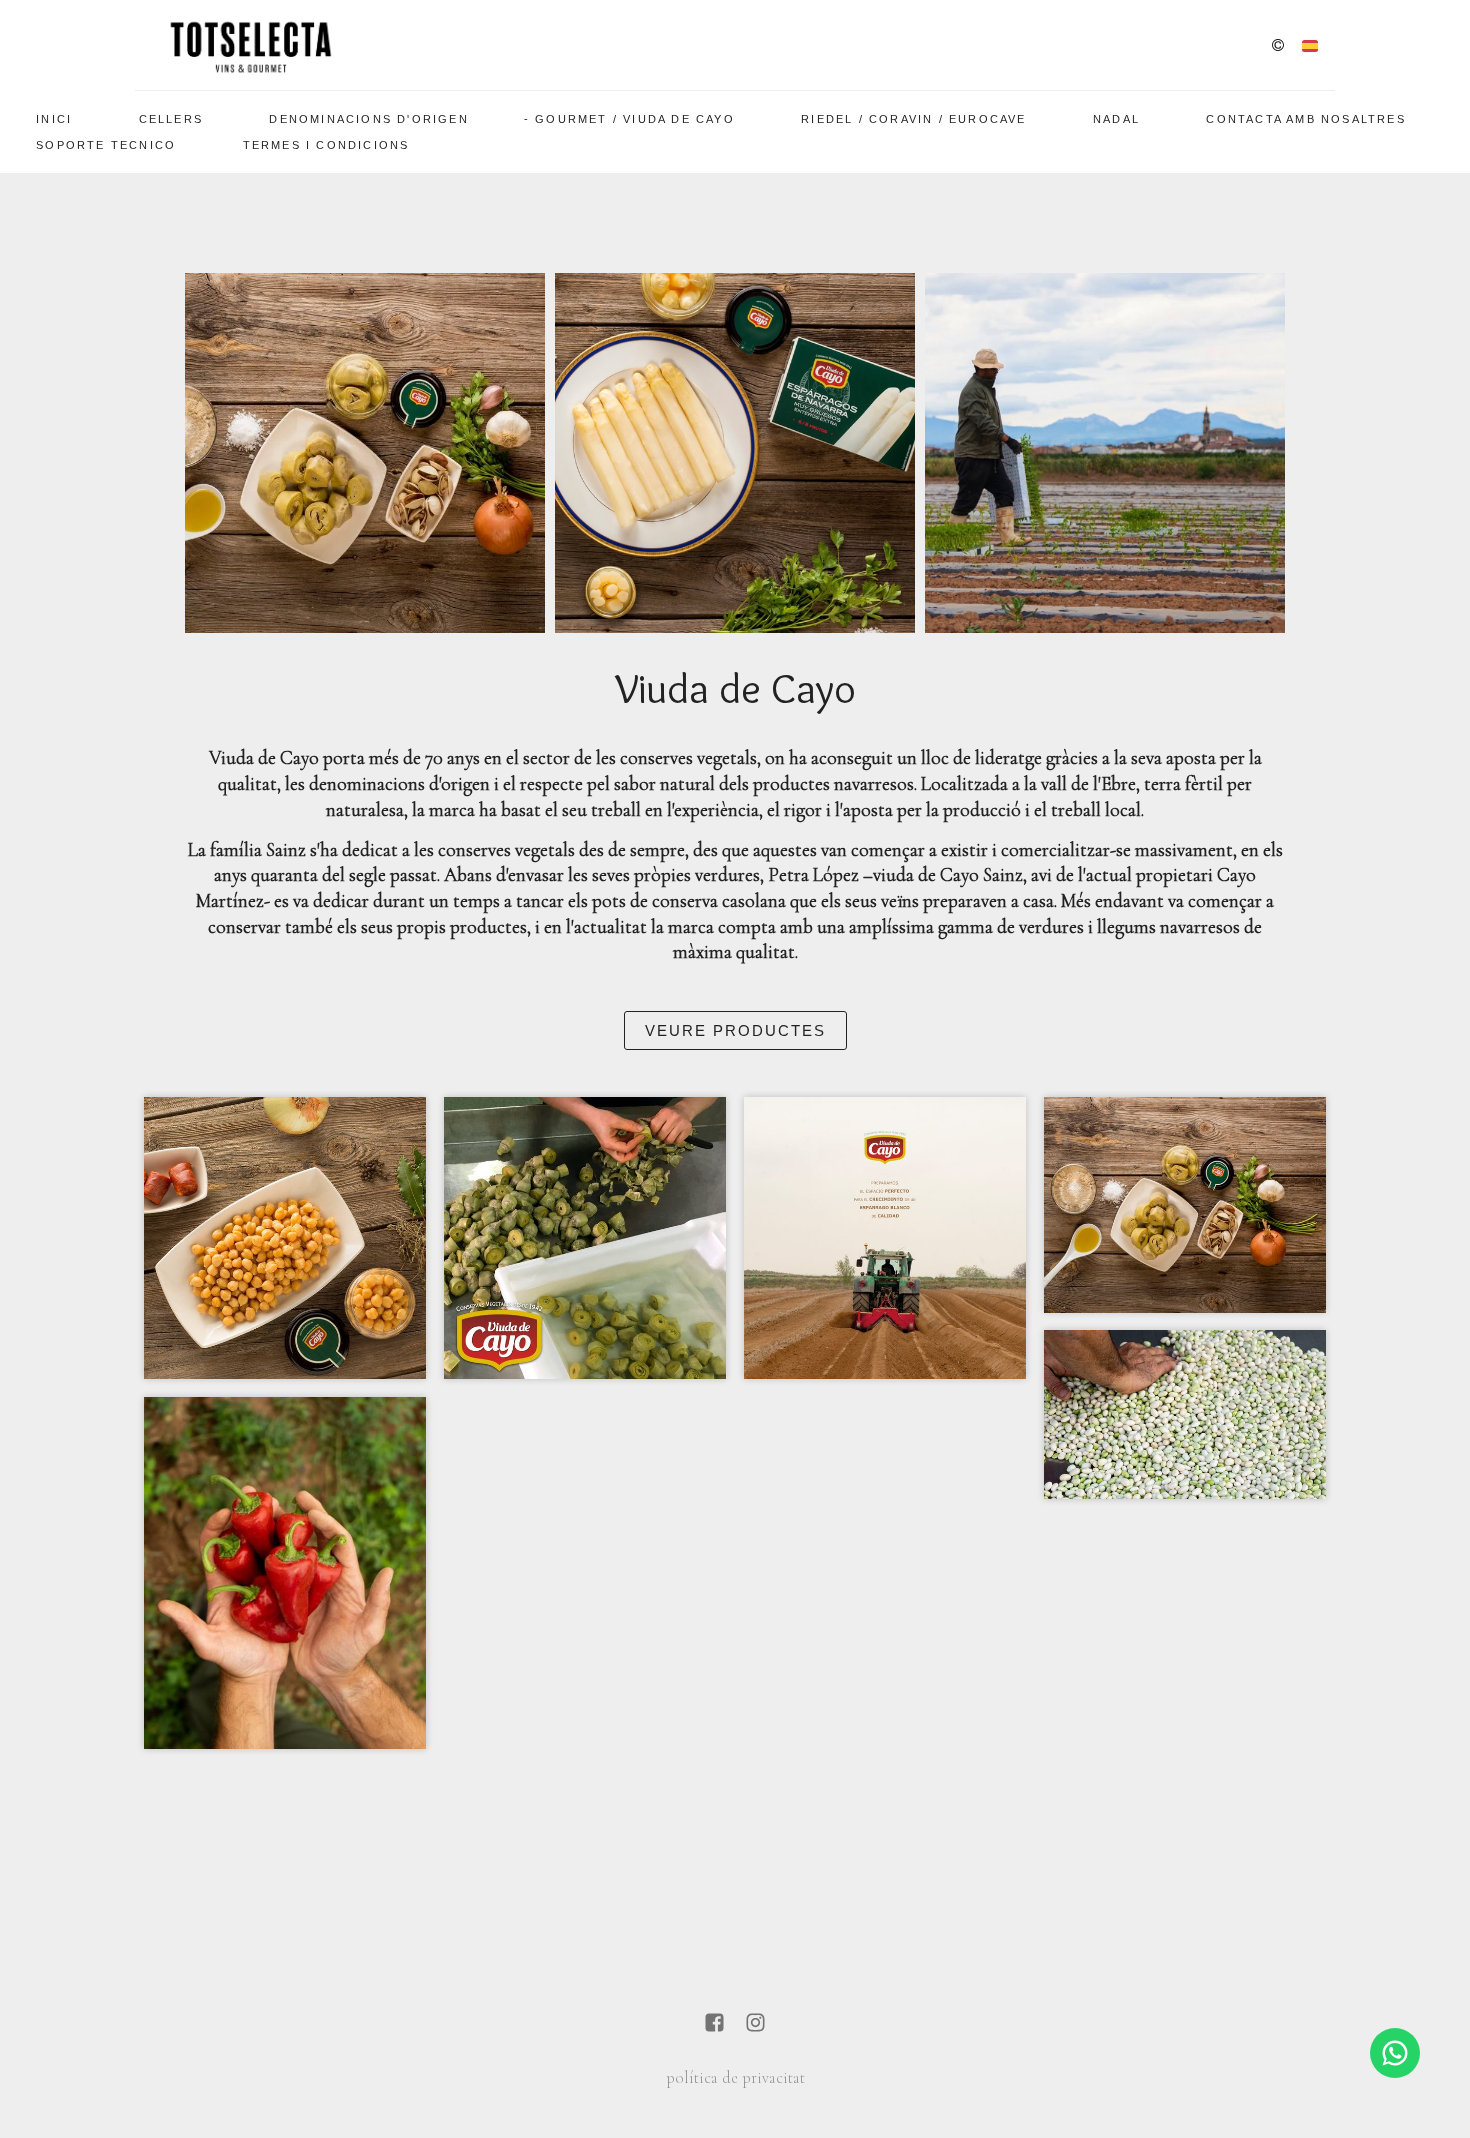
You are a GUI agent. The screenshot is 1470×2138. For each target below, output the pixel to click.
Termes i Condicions (326, 145)
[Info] (1278, 47)
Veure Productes (735, 1030)
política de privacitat (735, 2078)
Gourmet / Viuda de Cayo (635, 119)
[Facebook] (714, 2025)
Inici (54, 119)
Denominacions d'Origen (368, 119)
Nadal (1116, 119)
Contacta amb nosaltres (1305, 119)
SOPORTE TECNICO (106, 145)
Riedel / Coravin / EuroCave (913, 119)
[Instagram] (755, 2025)
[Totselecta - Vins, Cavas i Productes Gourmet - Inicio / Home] (249, 45)
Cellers (171, 119)
